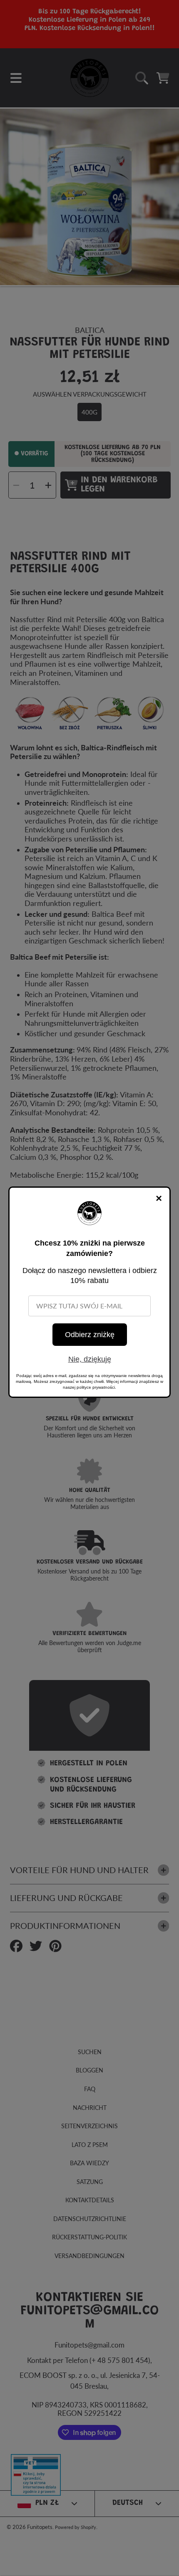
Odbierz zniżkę (90, 1335)
